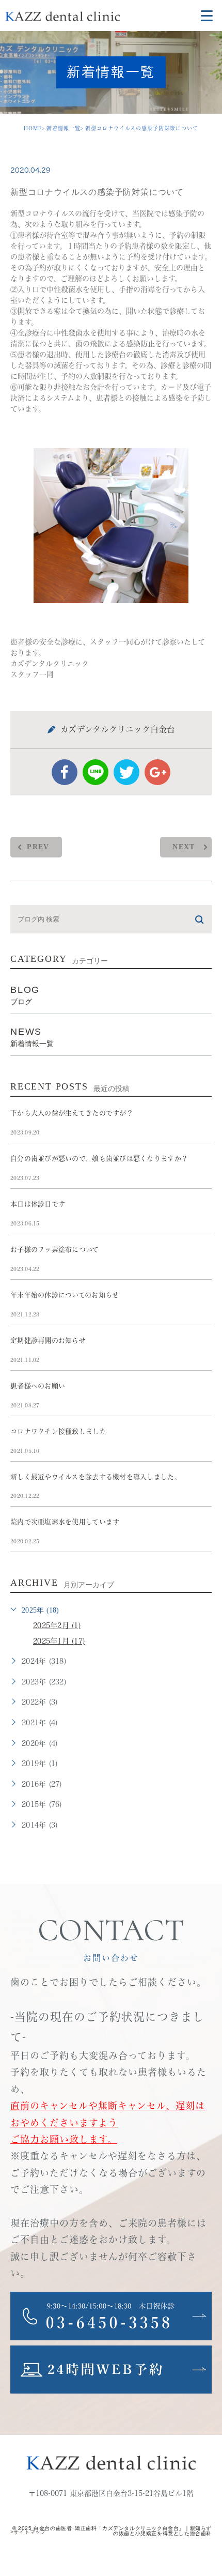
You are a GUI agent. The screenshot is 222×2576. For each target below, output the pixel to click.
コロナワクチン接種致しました (58, 1431)
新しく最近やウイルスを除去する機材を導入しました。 (96, 1477)
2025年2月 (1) (57, 1626)
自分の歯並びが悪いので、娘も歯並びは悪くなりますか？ (99, 1159)
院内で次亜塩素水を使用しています (65, 1522)
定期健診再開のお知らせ (48, 1340)
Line (96, 772)
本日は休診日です (38, 1204)
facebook (65, 772)
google (157, 772)
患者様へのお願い (38, 1386)
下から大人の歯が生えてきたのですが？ (72, 1113)
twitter (126, 772)
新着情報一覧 (64, 128)
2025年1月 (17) (59, 1641)
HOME (33, 128)
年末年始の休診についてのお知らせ (65, 1295)
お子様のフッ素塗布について (55, 1249)
